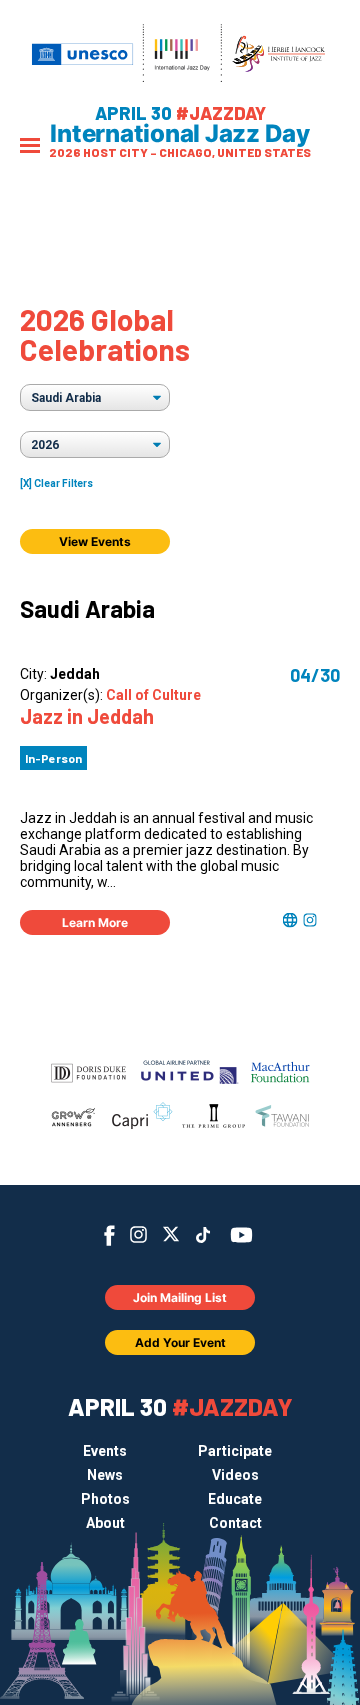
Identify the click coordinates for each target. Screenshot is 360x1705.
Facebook (109, 1235)
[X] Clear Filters (56, 483)
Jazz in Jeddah (87, 716)
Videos (235, 1475)
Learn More (95, 922)
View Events (95, 541)
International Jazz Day (180, 134)
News (105, 1475)
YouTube (241, 1235)
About (105, 1523)
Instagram (138, 1234)
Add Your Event (180, 1342)
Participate (235, 1451)
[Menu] (30, 147)
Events (105, 1451)
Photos (105, 1499)
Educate (235, 1499)
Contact (235, 1523)
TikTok (203, 1235)
